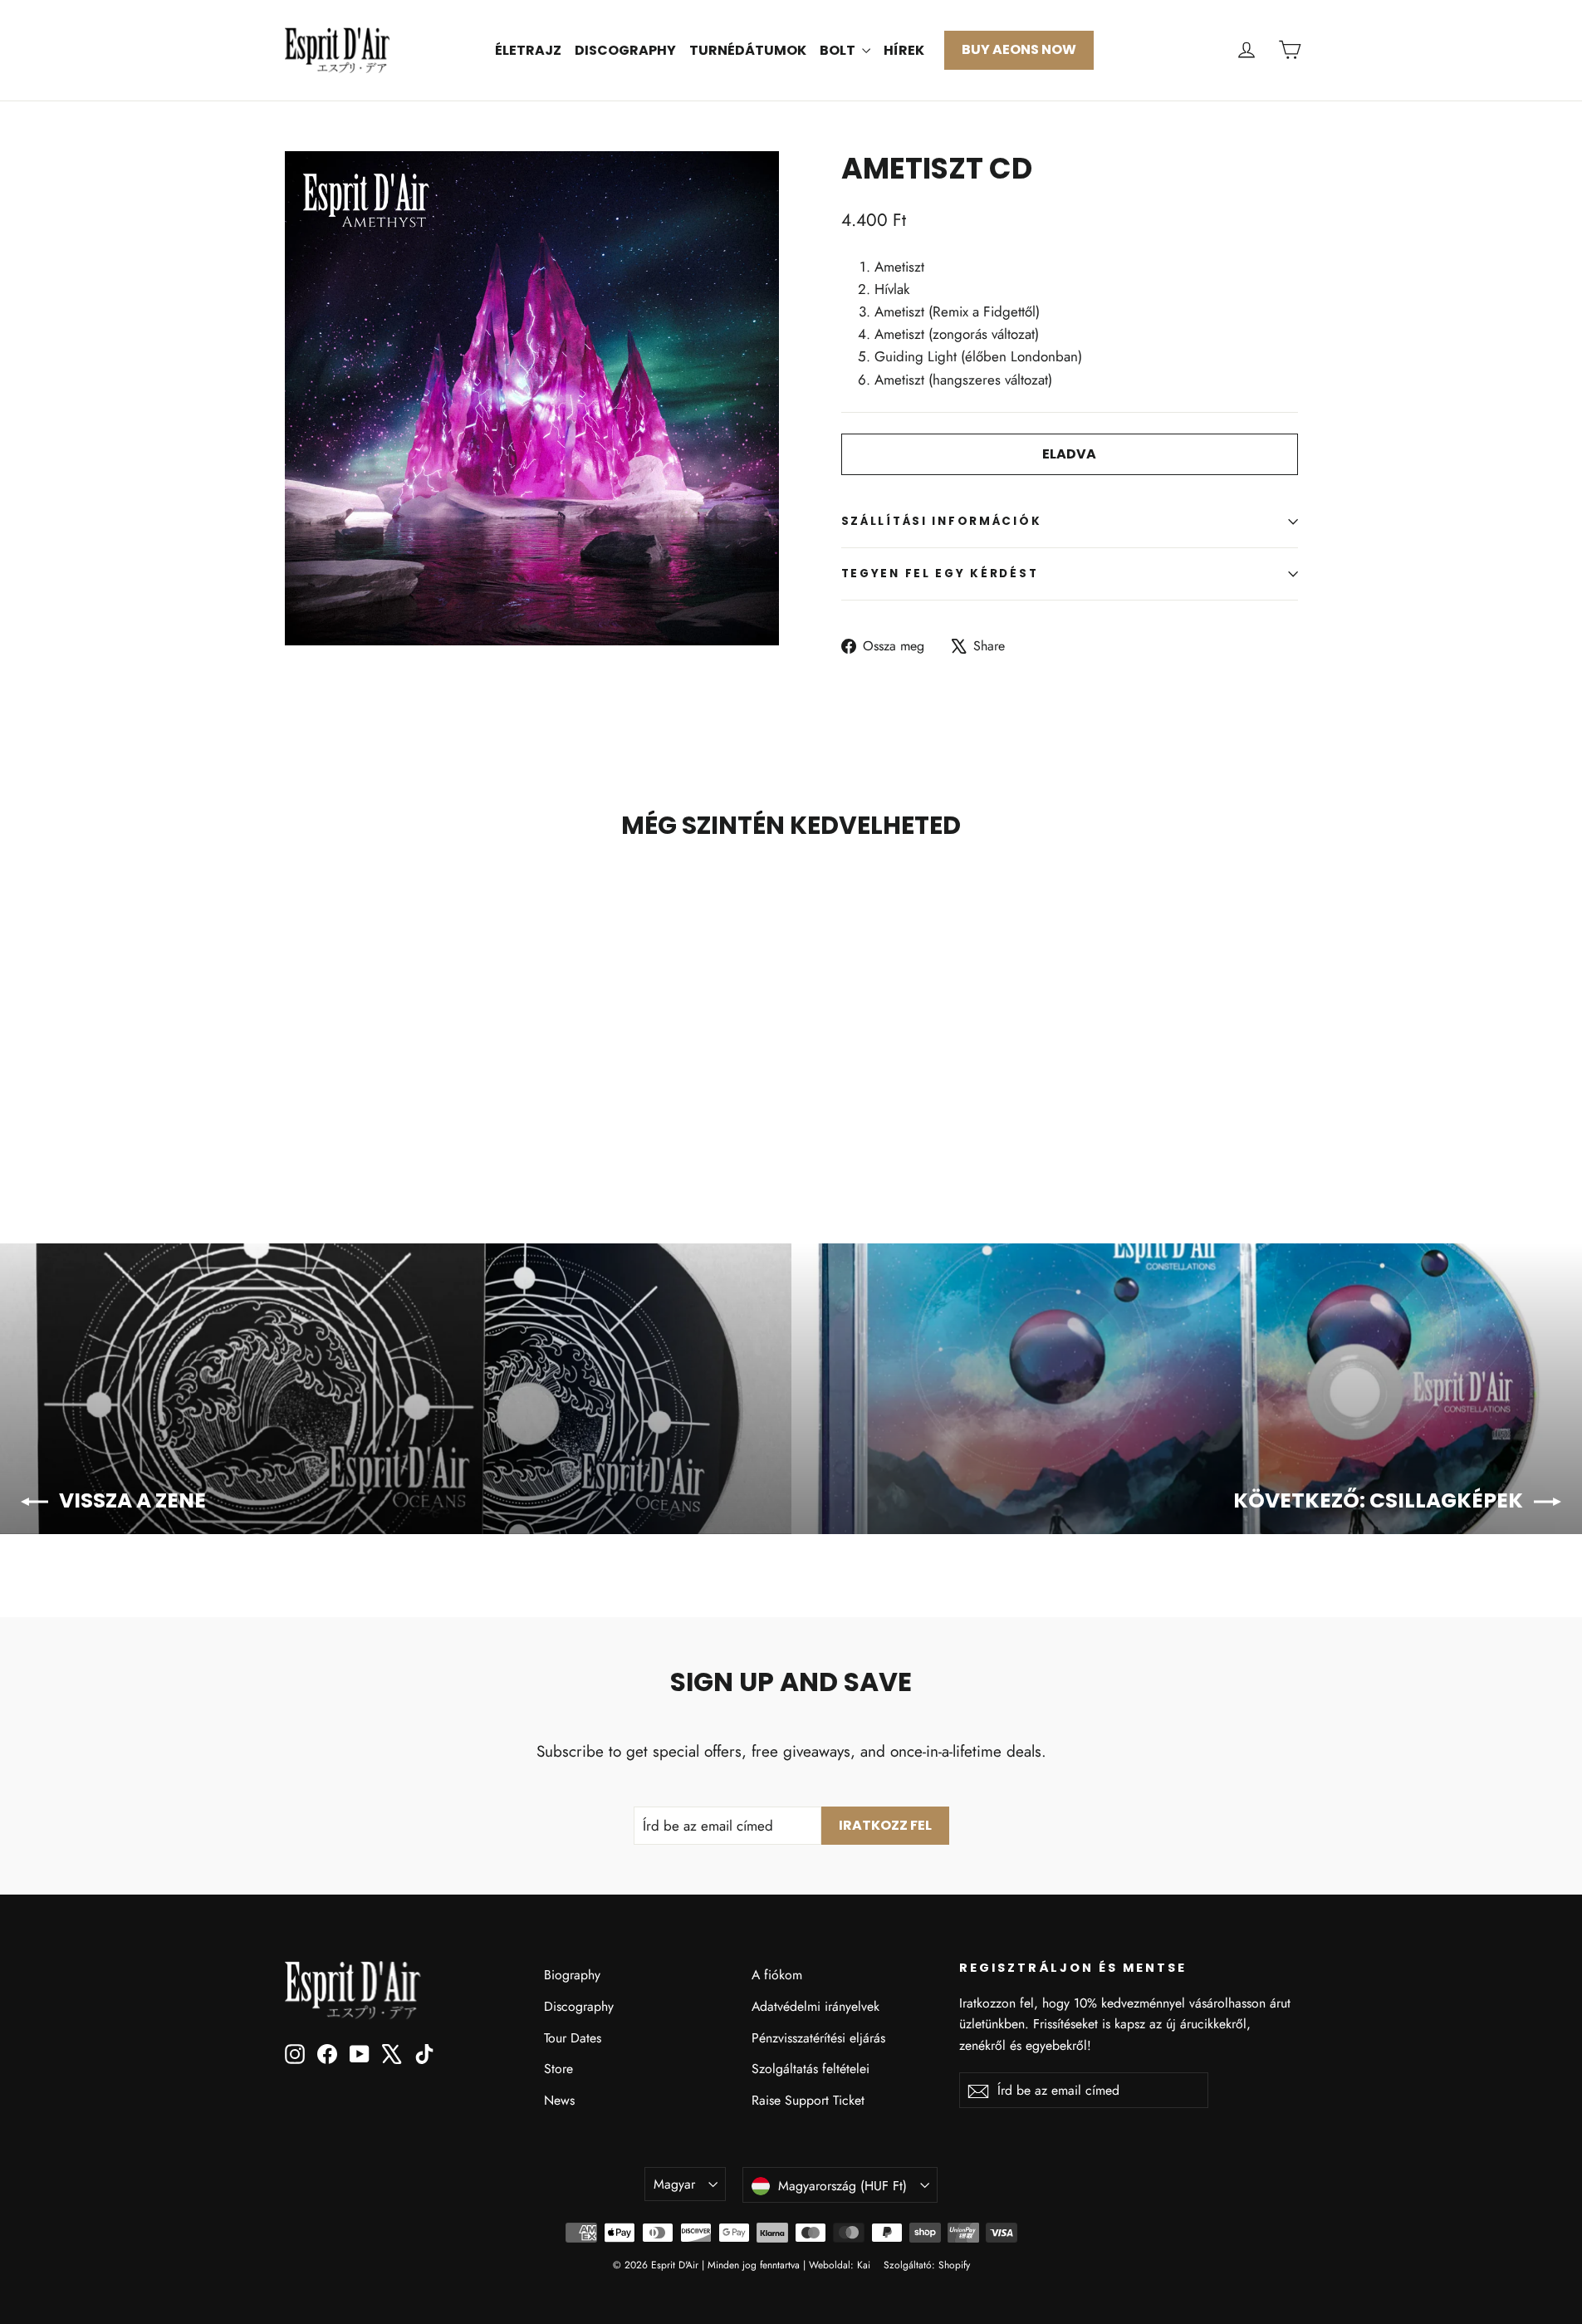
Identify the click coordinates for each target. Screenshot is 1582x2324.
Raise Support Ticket (808, 2100)
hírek (904, 50)
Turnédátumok (748, 50)
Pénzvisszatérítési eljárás (818, 2038)
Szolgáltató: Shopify (927, 2265)
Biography (572, 1975)
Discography (625, 50)
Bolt (839, 50)
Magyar (674, 2184)
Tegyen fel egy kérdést (940, 574)
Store (558, 2069)
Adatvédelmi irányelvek (815, 2006)
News (559, 2100)
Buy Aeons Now (1019, 49)
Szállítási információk (942, 521)
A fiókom (777, 1975)
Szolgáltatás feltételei (811, 2069)
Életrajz (528, 50)
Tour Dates (573, 2038)
